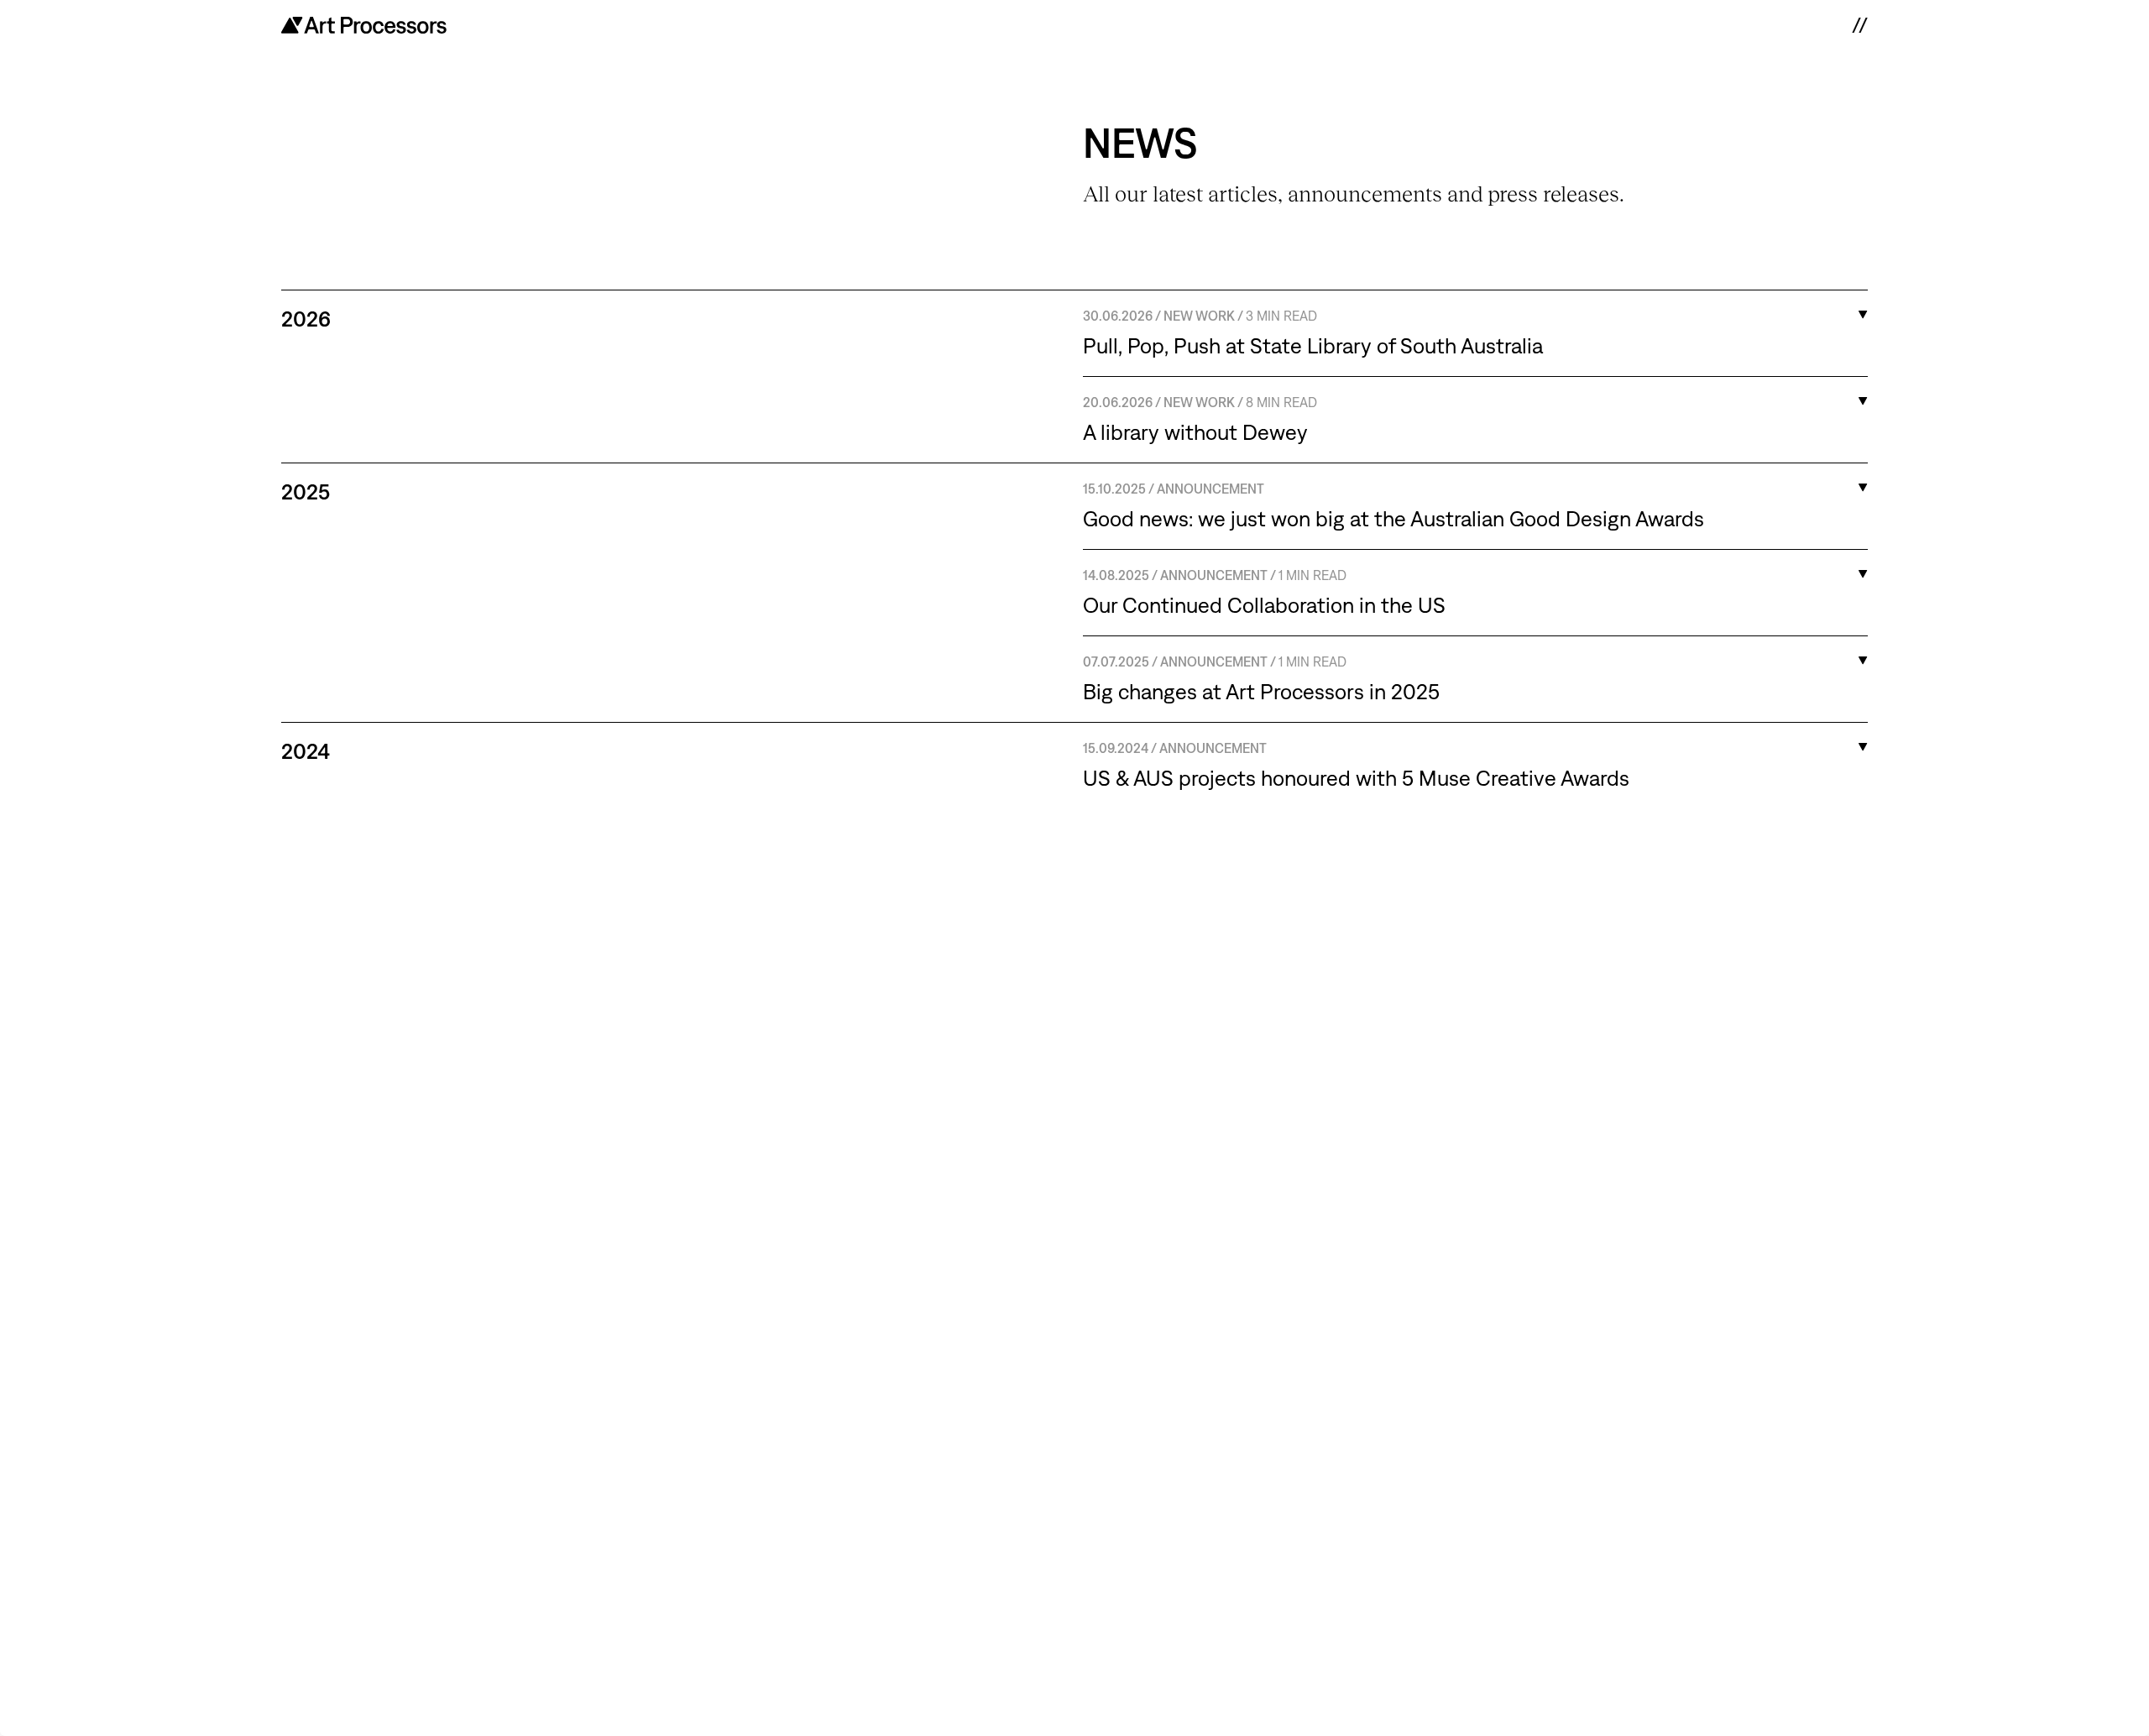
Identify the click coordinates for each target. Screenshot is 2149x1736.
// (1859, 25)
